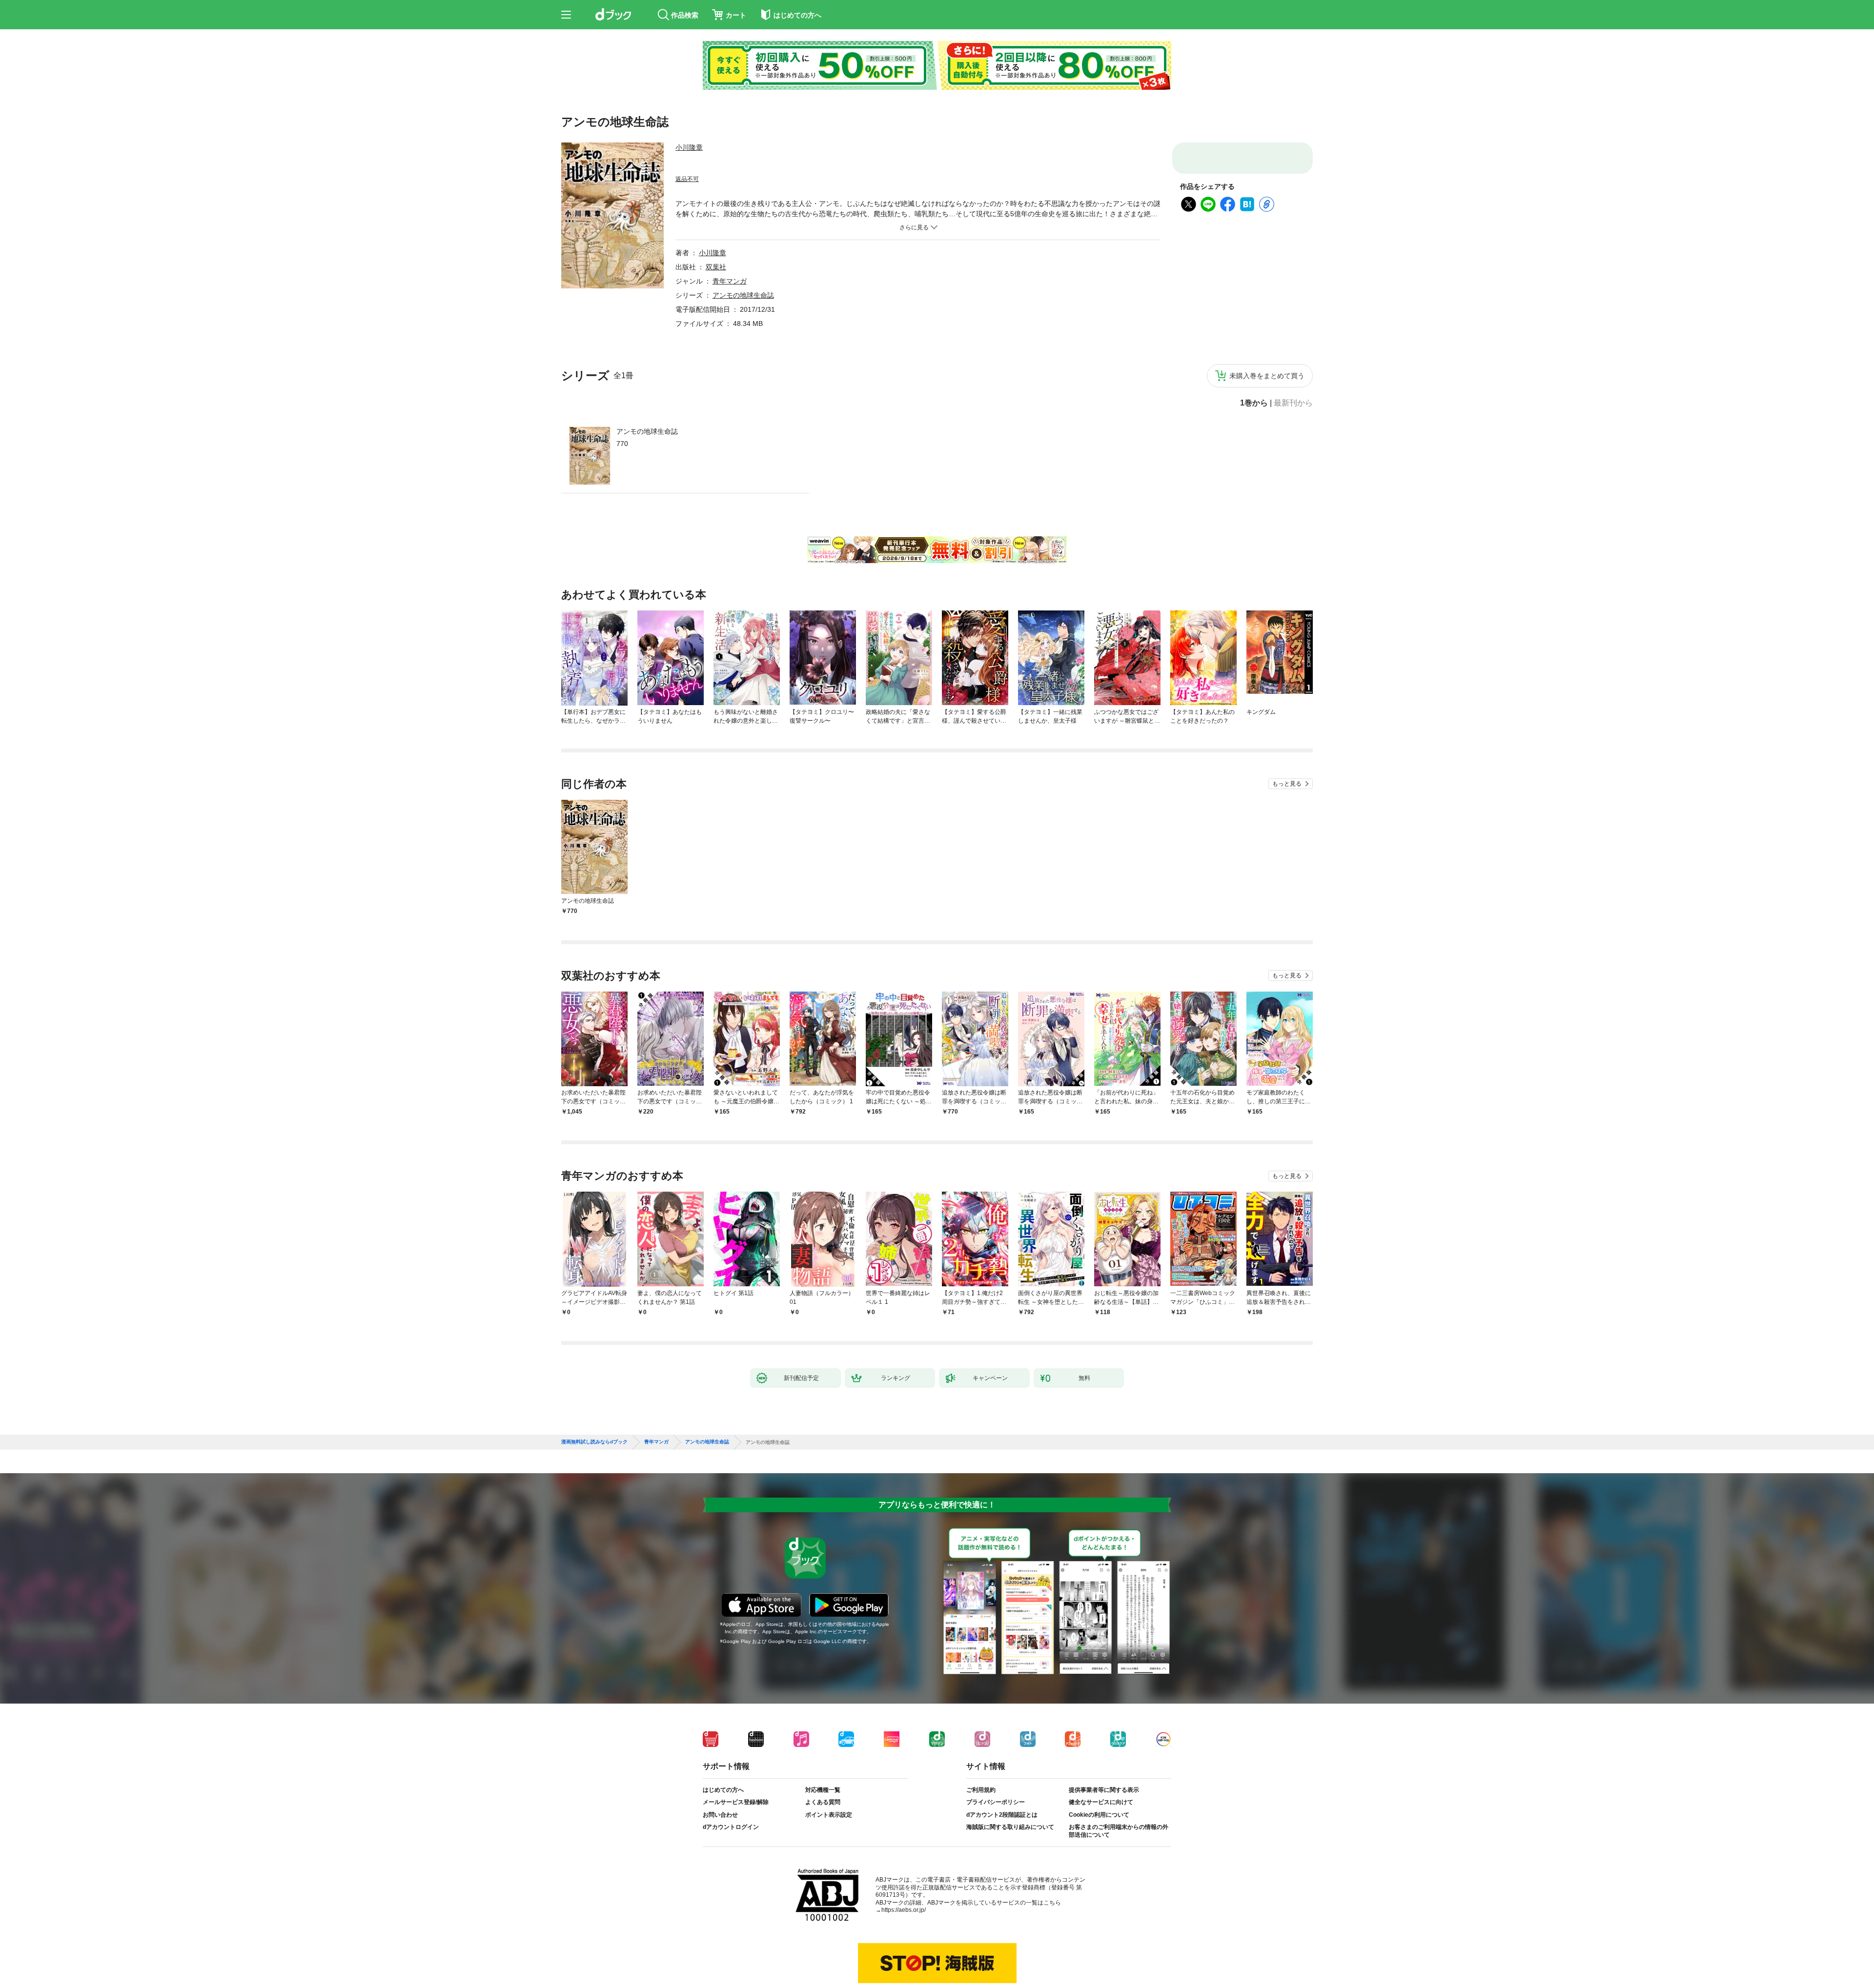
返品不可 (687, 179)
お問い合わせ (720, 1823)
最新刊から (1293, 403)
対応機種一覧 (823, 1798)
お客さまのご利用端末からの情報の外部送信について (1119, 1839)
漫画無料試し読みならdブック (594, 1450)
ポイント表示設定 (829, 1823)
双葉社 (716, 267)
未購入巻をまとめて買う (1267, 376)
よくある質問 (823, 1810)
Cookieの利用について (1099, 1823)
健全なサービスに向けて (1101, 1810)
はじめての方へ (723, 1798)
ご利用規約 (981, 1798)
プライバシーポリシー (996, 1810)
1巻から (1254, 403)
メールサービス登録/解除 (736, 1810)
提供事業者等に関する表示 (1104, 1798)
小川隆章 (689, 147)
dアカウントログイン (731, 1835)
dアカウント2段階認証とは (1002, 1823)
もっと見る (1287, 784)
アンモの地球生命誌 (647, 431)
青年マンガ (730, 281)
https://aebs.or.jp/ (904, 1918)
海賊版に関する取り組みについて (1010, 1835)
